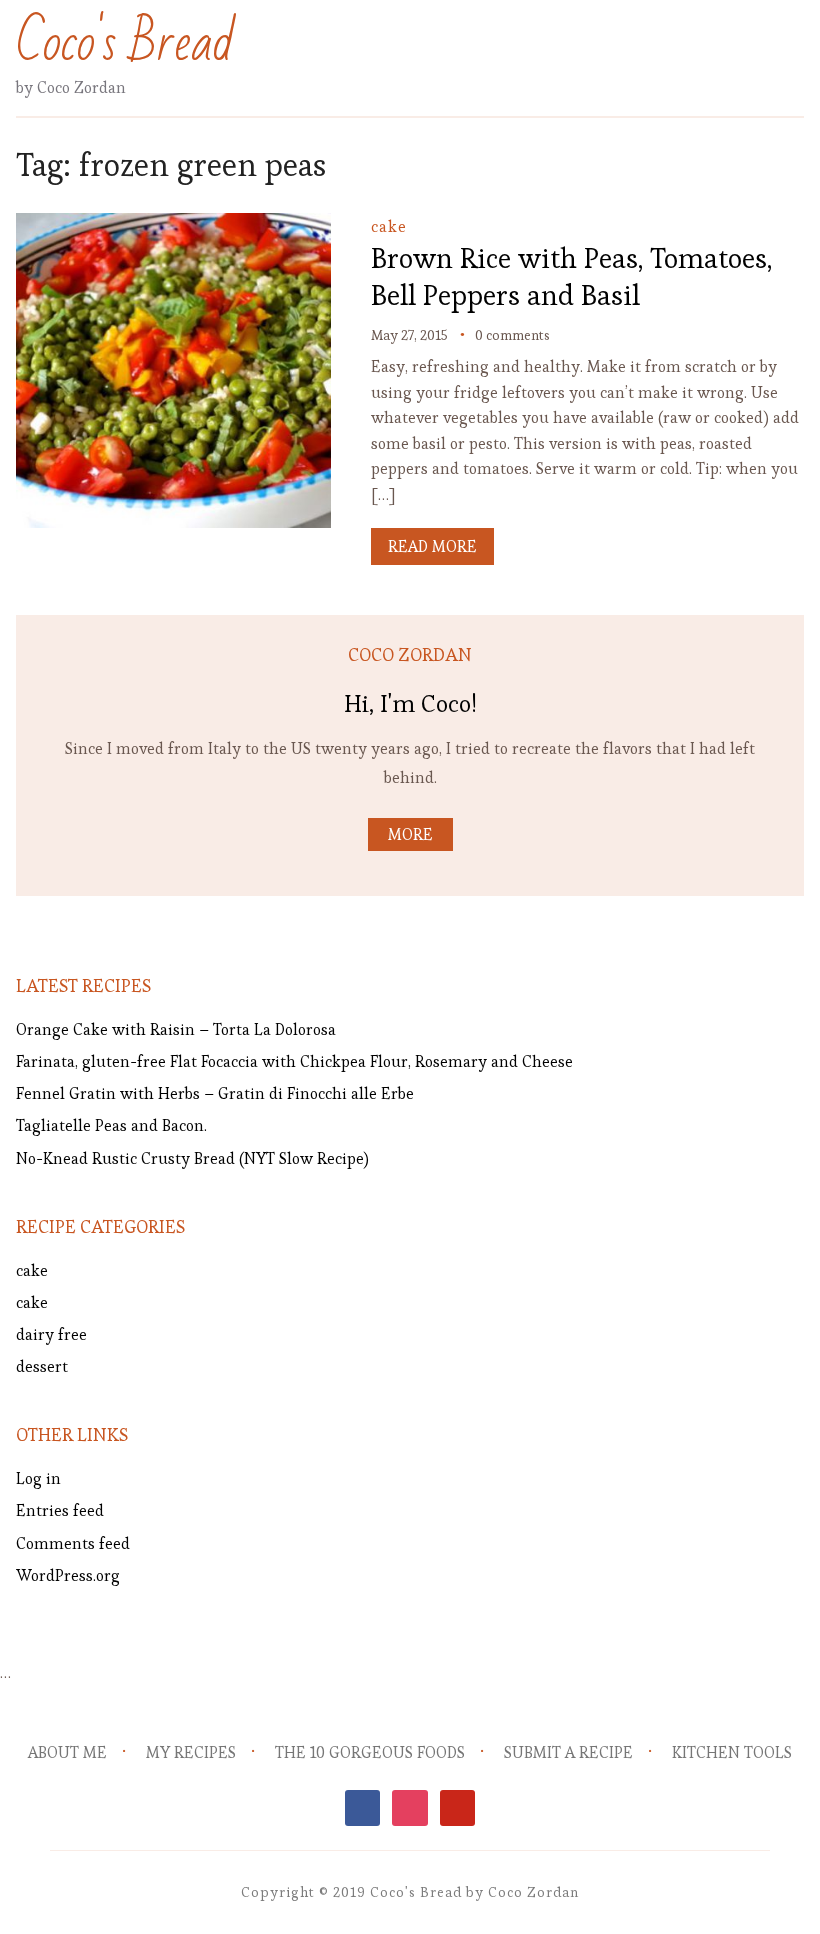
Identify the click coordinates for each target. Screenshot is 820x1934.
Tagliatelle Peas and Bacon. (111, 1125)
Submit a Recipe (568, 1752)
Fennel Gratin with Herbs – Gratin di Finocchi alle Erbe (215, 1093)
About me (67, 1752)
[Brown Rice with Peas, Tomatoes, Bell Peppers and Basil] (173, 226)
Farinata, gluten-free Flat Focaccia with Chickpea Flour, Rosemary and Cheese (294, 1061)
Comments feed (73, 1543)
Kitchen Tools (732, 1752)
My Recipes (191, 1752)
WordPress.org (68, 1575)
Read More (432, 546)
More (410, 834)
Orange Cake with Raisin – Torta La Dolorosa (176, 1029)
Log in (38, 1478)
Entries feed (60, 1510)
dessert (42, 1366)
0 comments (512, 335)
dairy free (51, 1334)
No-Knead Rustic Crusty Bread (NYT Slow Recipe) (192, 1158)
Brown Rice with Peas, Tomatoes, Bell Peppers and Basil (571, 276)
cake (389, 226)
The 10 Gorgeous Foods (370, 1752)
